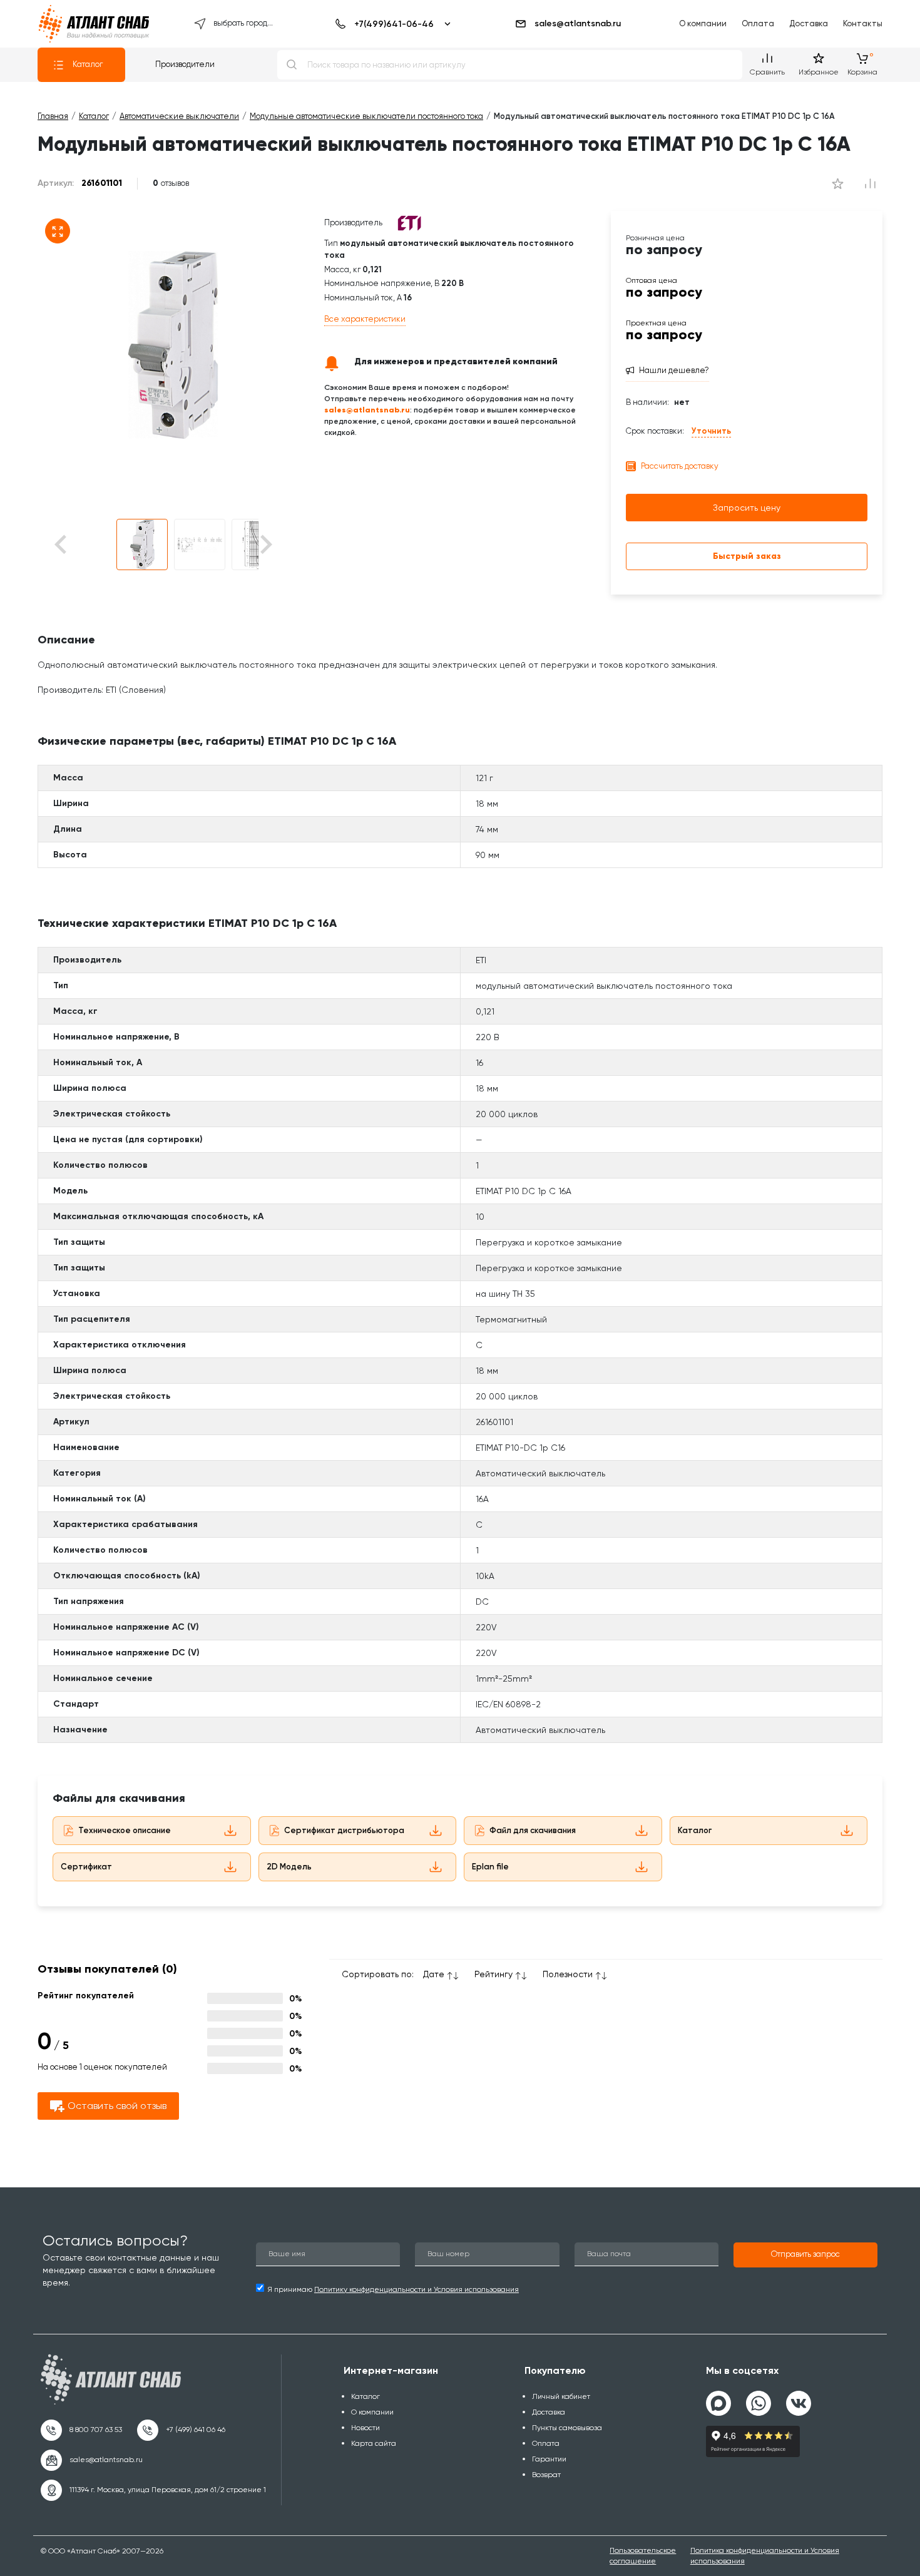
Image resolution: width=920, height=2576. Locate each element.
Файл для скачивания (533, 1830)
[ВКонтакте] (799, 2398)
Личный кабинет (561, 2396)
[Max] (718, 2403)
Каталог (88, 64)
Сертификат (86, 1867)
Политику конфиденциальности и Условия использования (417, 2289)
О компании (703, 23)
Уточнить (711, 431)
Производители (185, 64)
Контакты (863, 23)
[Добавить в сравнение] (837, 183)
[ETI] (409, 222)
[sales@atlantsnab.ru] (92, 2460)
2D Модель (289, 1867)
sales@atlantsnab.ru (578, 23)
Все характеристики (365, 319)
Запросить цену (747, 508)
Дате (434, 1974)
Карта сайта (374, 2443)
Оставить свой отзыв (117, 2106)
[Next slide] (265, 545)
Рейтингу (493, 1974)
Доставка (809, 23)
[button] (142, 544)
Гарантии (549, 2459)
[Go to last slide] (82, 545)
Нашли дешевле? (674, 370)
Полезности (568, 1974)
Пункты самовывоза (567, 2428)
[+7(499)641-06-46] (391, 24)
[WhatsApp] (759, 2398)
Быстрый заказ (747, 556)
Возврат (546, 2475)
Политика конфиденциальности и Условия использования (765, 2556)
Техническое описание (125, 1830)
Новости (365, 2428)
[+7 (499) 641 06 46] (181, 2430)
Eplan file (490, 1867)
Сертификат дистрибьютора (344, 1830)
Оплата (758, 23)
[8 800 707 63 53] (81, 2430)
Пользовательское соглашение (643, 2556)
